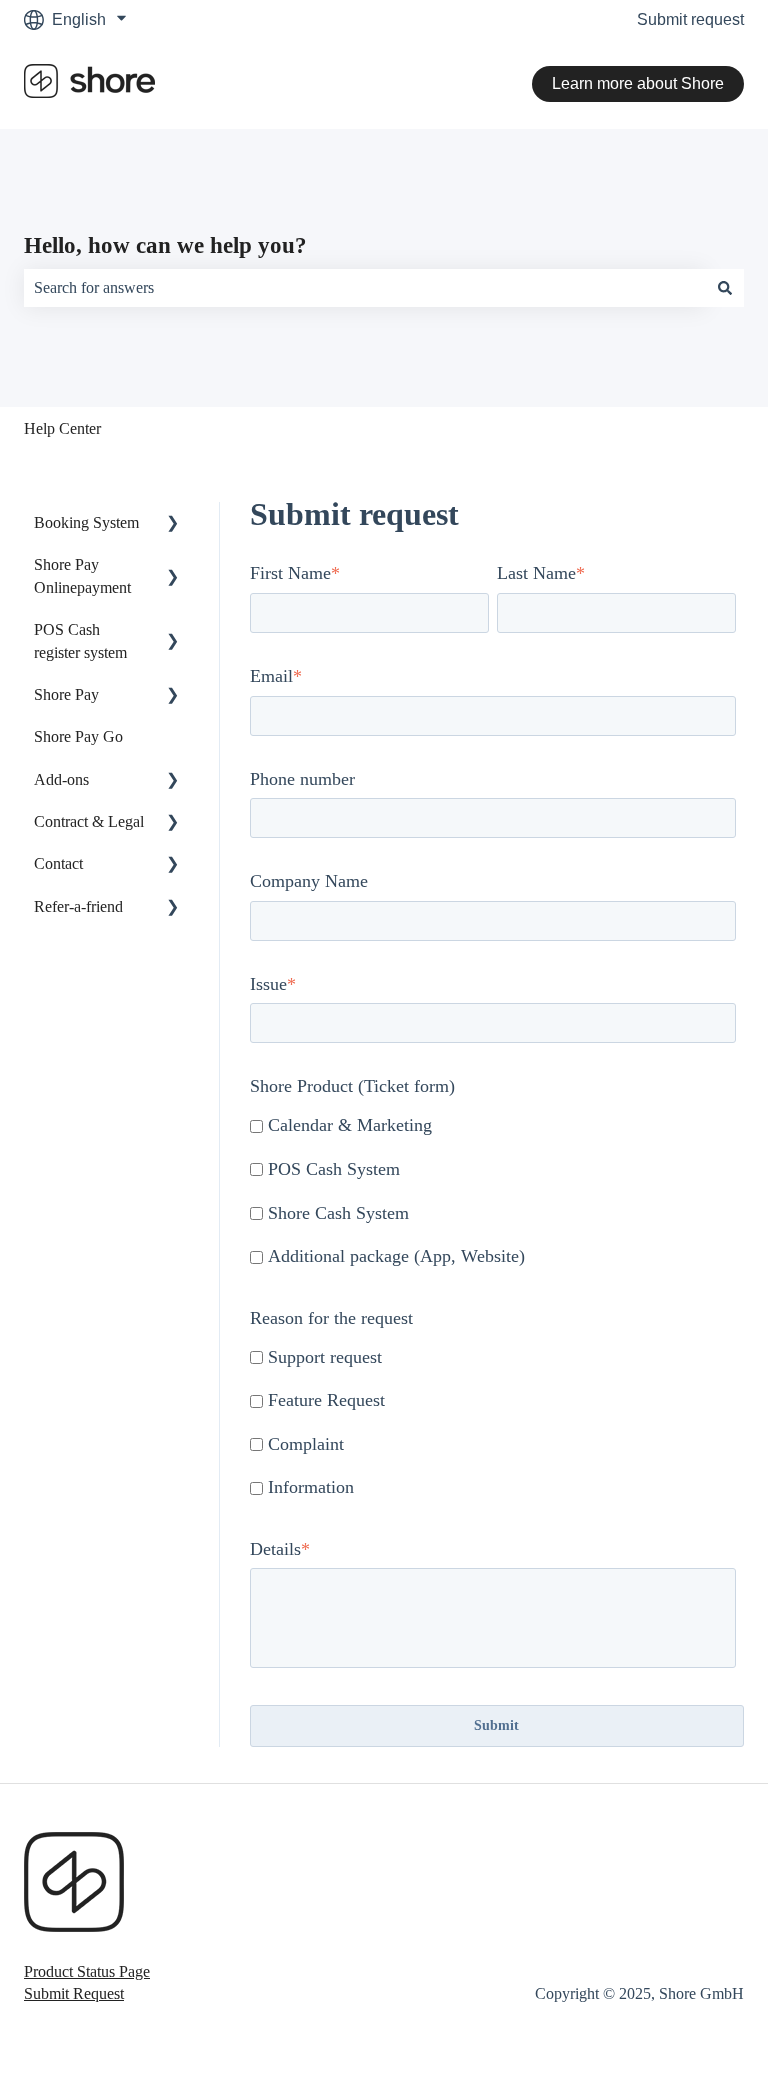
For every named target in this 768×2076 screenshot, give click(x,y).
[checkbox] (493, 1192)
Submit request (690, 19)
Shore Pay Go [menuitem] (78, 736)
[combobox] (365, 288)
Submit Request (74, 1993)
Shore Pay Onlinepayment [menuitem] (82, 575)
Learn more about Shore (638, 83)
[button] (173, 524)
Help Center (62, 428)
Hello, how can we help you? (165, 245)
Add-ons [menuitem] (61, 779)
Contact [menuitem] (58, 863)
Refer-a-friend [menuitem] (78, 906)
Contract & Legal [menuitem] (89, 821)
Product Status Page (87, 1971)
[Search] (725, 288)
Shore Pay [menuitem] (66, 694)
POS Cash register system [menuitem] (80, 640)
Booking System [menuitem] (86, 522)
